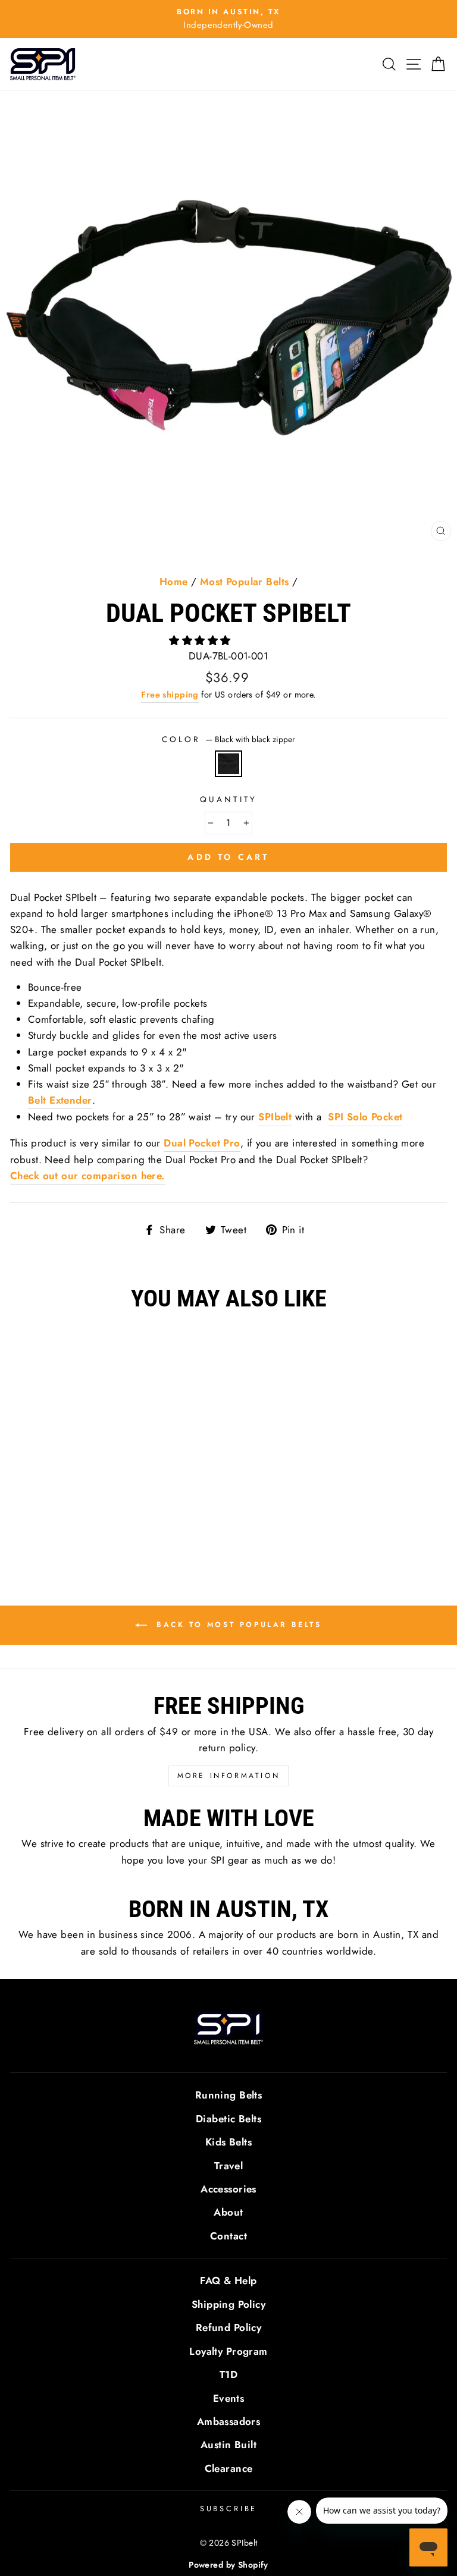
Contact (228, 2236)
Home (174, 582)
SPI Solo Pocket (365, 1117)
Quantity (228, 799)
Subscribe (228, 2509)
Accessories (228, 2189)
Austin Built (228, 2445)
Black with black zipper (229, 764)
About (228, 2212)
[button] (201, 640)
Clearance (229, 2468)
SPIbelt (275, 1117)
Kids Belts (228, 2142)
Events (229, 2398)
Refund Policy (229, 2327)
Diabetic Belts (228, 2119)
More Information (229, 1776)
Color (228, 739)
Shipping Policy (228, 2304)
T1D (228, 2374)
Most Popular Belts (245, 582)
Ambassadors (229, 2421)
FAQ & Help (228, 2280)
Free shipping (170, 695)
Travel (229, 2166)
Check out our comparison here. (87, 1176)
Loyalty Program (228, 2351)
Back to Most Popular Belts (237, 1625)
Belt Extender (60, 1100)
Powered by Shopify (228, 2565)
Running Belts (229, 2095)
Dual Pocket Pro (202, 1143)
